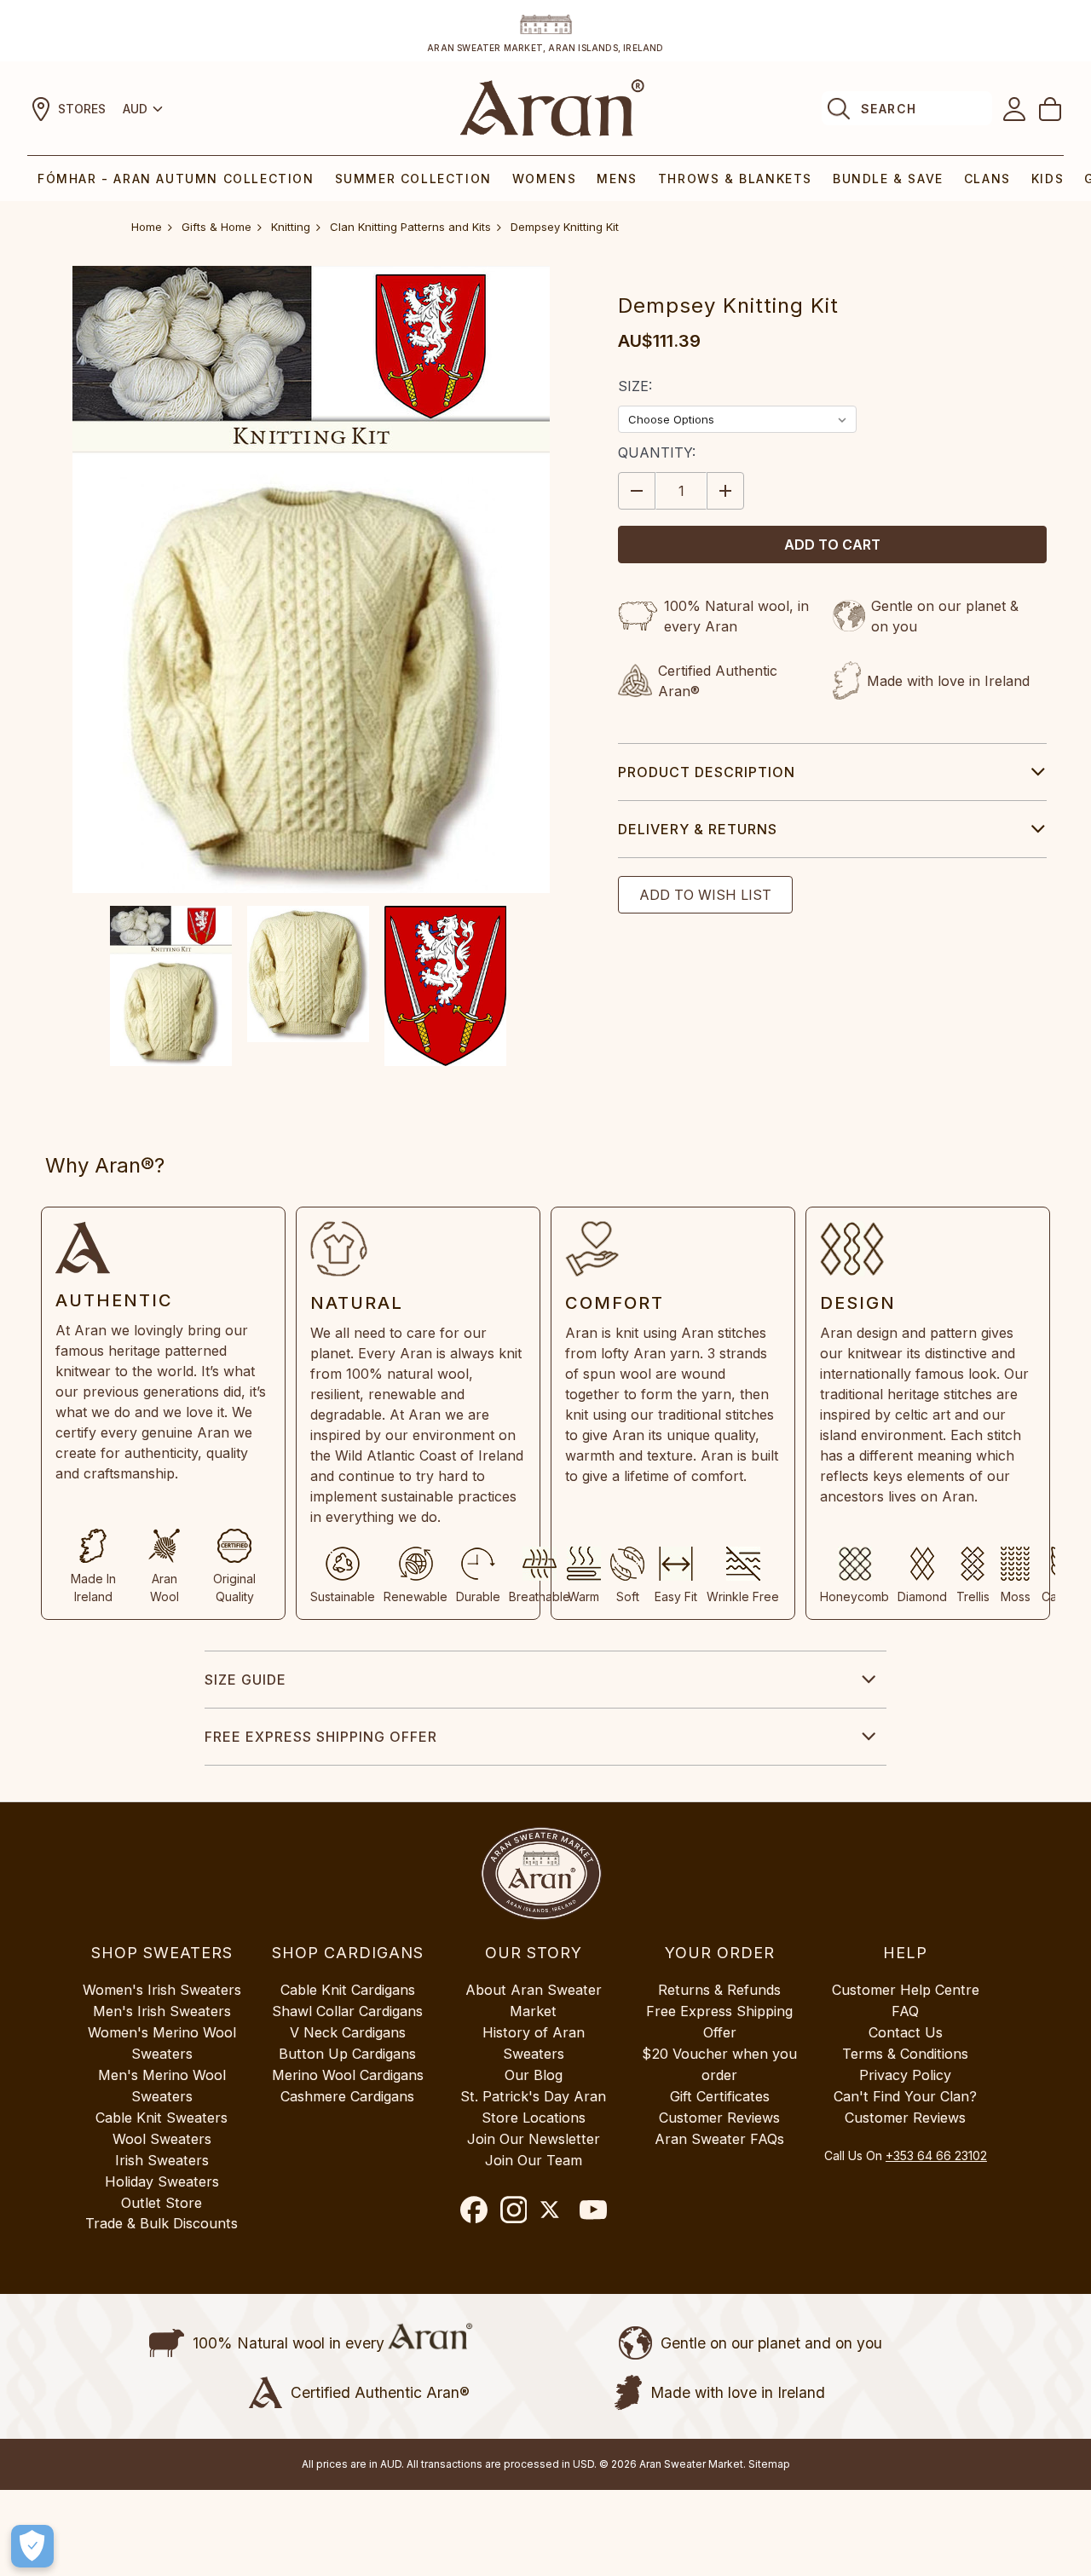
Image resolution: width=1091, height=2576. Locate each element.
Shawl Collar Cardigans (347, 2011)
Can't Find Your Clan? (905, 2096)
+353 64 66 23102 (936, 2155)
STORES (82, 109)
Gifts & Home (216, 227)
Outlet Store (162, 2203)
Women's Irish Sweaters (162, 1990)
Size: (635, 386)
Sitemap (769, 2464)
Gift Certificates (720, 2096)
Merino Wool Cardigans (348, 2075)
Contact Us (906, 2032)
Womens (545, 179)
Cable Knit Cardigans (348, 1990)
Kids (1048, 179)
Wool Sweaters (162, 2139)
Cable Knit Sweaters (162, 2118)
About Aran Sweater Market (534, 2000)
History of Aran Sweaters (534, 2043)
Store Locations (534, 2118)
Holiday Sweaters (162, 2181)
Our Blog (534, 2075)
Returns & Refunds (719, 1990)
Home (147, 227)
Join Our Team (534, 2160)
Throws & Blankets (735, 179)
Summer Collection (413, 179)
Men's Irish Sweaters (162, 2011)
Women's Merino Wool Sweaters (162, 2043)
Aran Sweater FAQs (719, 2139)
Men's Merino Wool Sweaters (162, 2086)
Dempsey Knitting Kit (565, 227)
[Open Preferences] (32, 2546)
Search (889, 109)
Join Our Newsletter (534, 2139)
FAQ (905, 2011)
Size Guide (245, 1680)
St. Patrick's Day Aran (533, 2096)
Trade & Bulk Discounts (162, 2223)
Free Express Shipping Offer (321, 1737)
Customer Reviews (719, 2118)
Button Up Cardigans (347, 2054)
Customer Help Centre (906, 1990)
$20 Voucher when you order (719, 2064)
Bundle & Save (888, 179)
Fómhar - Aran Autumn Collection (176, 179)
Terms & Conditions (905, 2054)
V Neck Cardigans (348, 2032)
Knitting (291, 227)
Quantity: (657, 452)
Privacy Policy (905, 2075)
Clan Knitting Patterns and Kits (410, 227)
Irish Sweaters (162, 2160)
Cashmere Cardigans (347, 2096)
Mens (617, 179)
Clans (987, 179)
